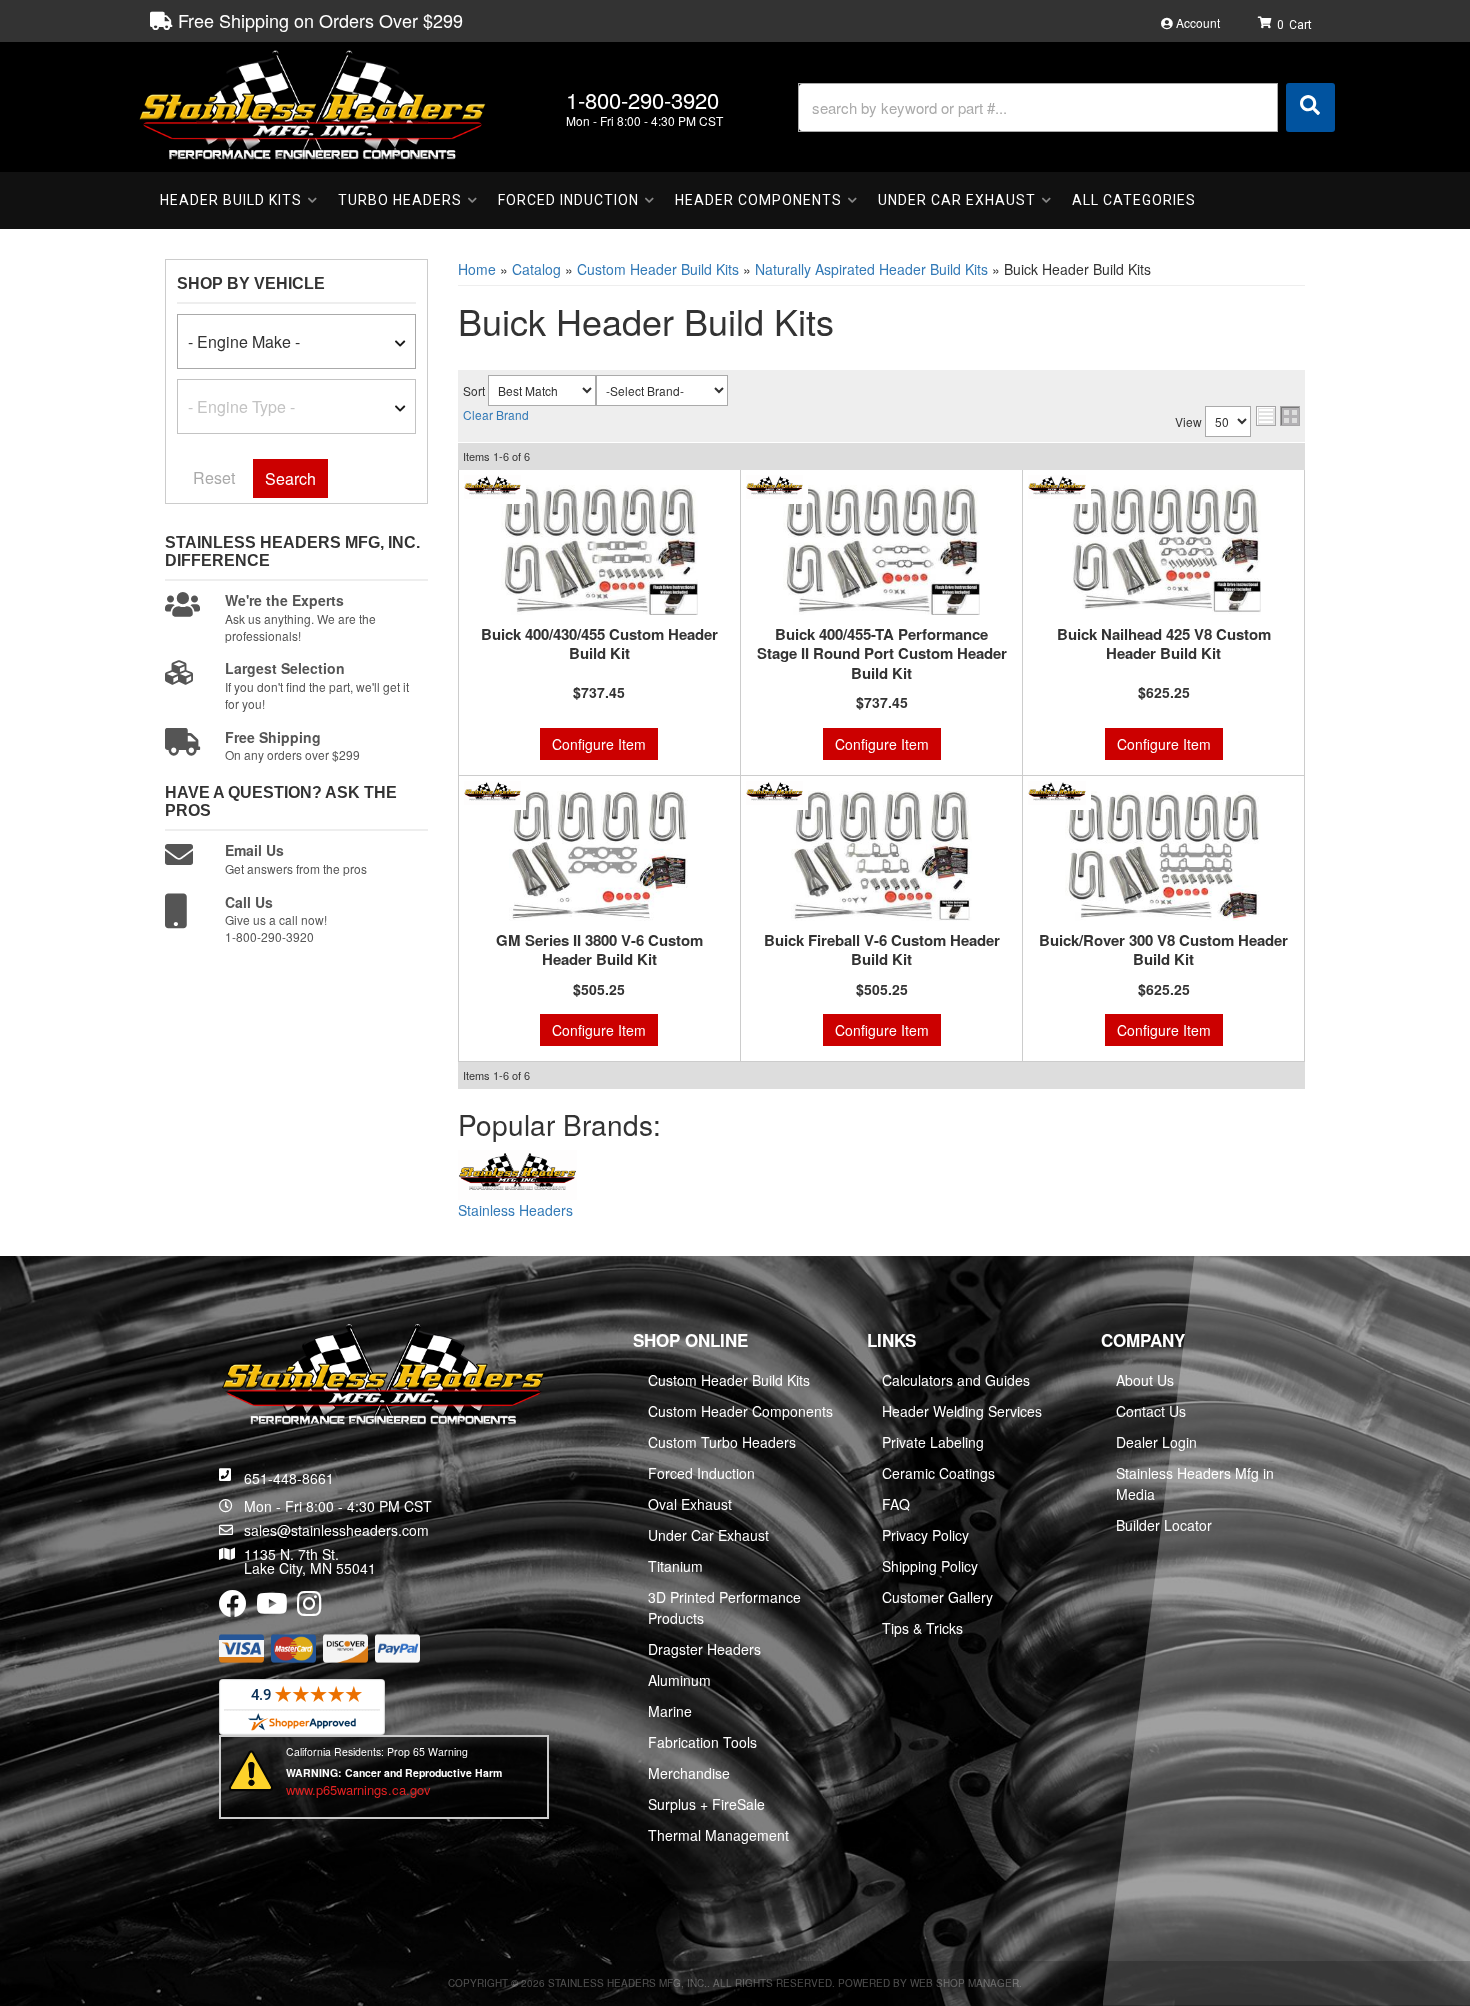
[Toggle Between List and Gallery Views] (1278, 416)
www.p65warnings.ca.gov (358, 1789)
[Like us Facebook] (233, 1608)
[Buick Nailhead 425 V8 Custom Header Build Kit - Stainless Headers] (1056, 484)
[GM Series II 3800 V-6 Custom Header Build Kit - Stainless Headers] (492, 790)
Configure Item (599, 744)
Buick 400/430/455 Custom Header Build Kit (599, 644)
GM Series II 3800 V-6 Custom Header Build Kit (599, 950)
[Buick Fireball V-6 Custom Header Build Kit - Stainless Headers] (774, 790)
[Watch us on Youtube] (272, 1608)
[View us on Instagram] (309, 1608)
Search (290, 478)
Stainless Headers (515, 1210)
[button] (1066, 107)
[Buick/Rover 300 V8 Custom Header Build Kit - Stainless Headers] (1056, 790)
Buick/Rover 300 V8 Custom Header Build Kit (1163, 950)
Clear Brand (496, 414)
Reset (214, 477)
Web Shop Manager (964, 1983)
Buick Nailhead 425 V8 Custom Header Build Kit (1164, 644)
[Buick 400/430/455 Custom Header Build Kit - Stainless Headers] (492, 484)
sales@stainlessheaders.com (336, 1530)
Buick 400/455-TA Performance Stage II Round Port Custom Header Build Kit (882, 654)
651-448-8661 (289, 1478)
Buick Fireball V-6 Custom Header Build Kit (882, 950)
